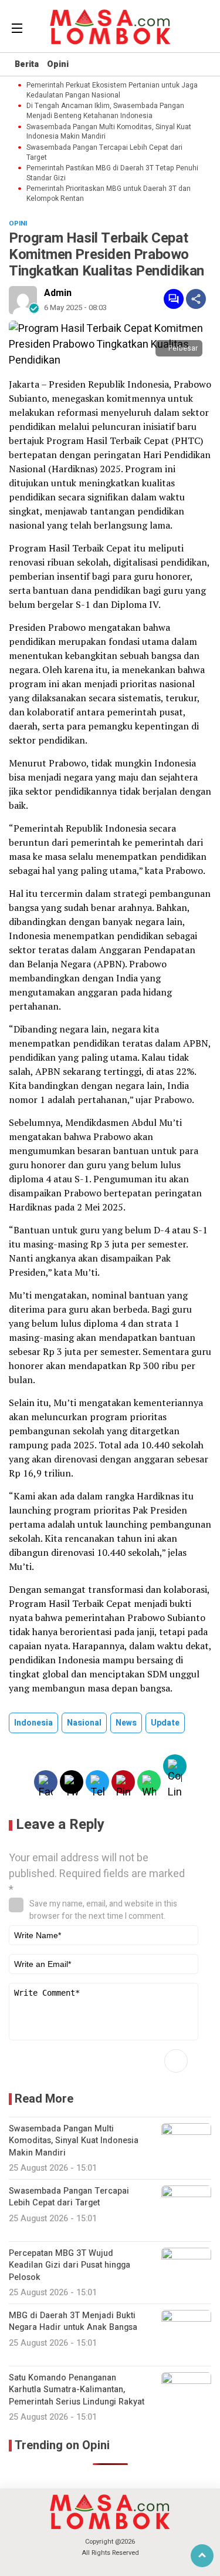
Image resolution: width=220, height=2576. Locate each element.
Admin (58, 293)
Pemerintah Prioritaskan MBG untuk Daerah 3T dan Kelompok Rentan (109, 194)
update (165, 1723)
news (126, 1723)
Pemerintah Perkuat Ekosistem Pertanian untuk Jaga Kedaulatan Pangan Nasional (112, 90)
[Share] (196, 299)
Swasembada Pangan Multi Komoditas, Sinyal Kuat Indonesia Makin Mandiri (109, 132)
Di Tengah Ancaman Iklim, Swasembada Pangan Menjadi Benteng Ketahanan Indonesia (105, 111)
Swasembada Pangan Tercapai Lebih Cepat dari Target (104, 153)
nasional (84, 1723)
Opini (58, 64)
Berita (27, 64)
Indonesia (33, 1723)
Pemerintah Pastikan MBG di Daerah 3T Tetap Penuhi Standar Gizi (112, 173)
